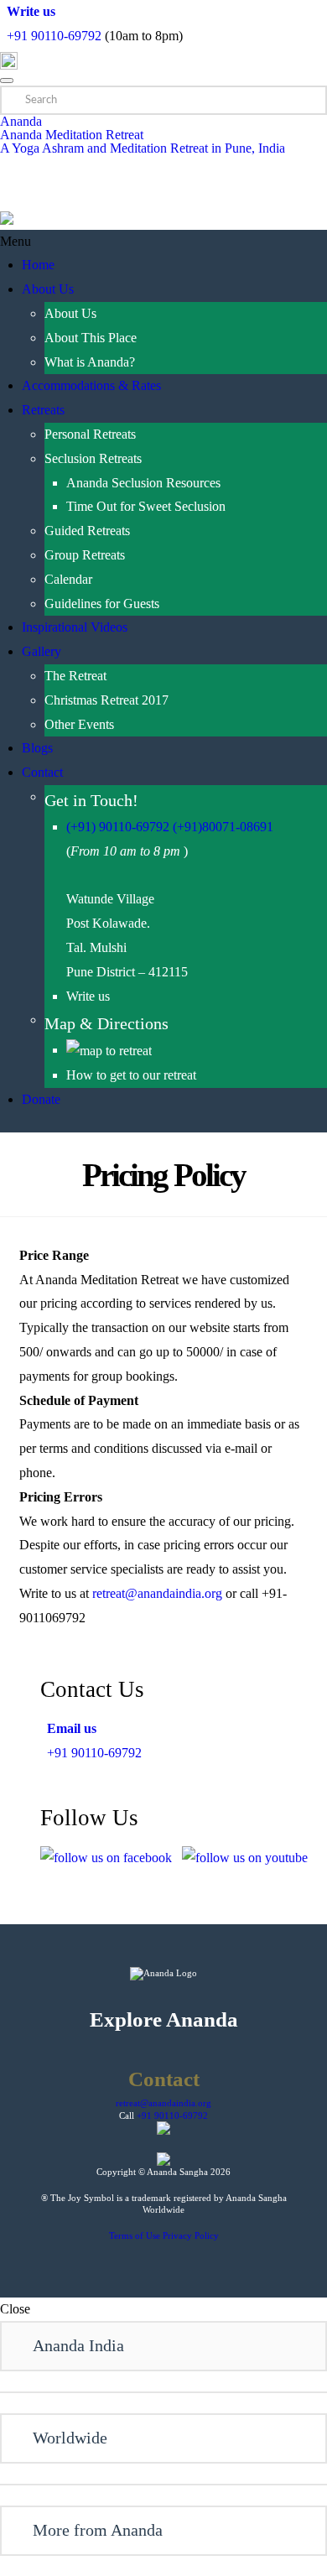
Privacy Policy (191, 2235)
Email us (68, 1728)
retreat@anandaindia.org (157, 1593)
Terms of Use (135, 2235)
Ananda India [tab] (78, 2345)
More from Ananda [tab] (98, 2530)
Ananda (21, 121)
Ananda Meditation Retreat (72, 135)
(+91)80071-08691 (223, 827)
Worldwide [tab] (70, 2438)
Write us (28, 11)
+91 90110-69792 (54, 36)
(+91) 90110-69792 (118, 827)
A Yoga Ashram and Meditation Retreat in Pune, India (143, 148)
